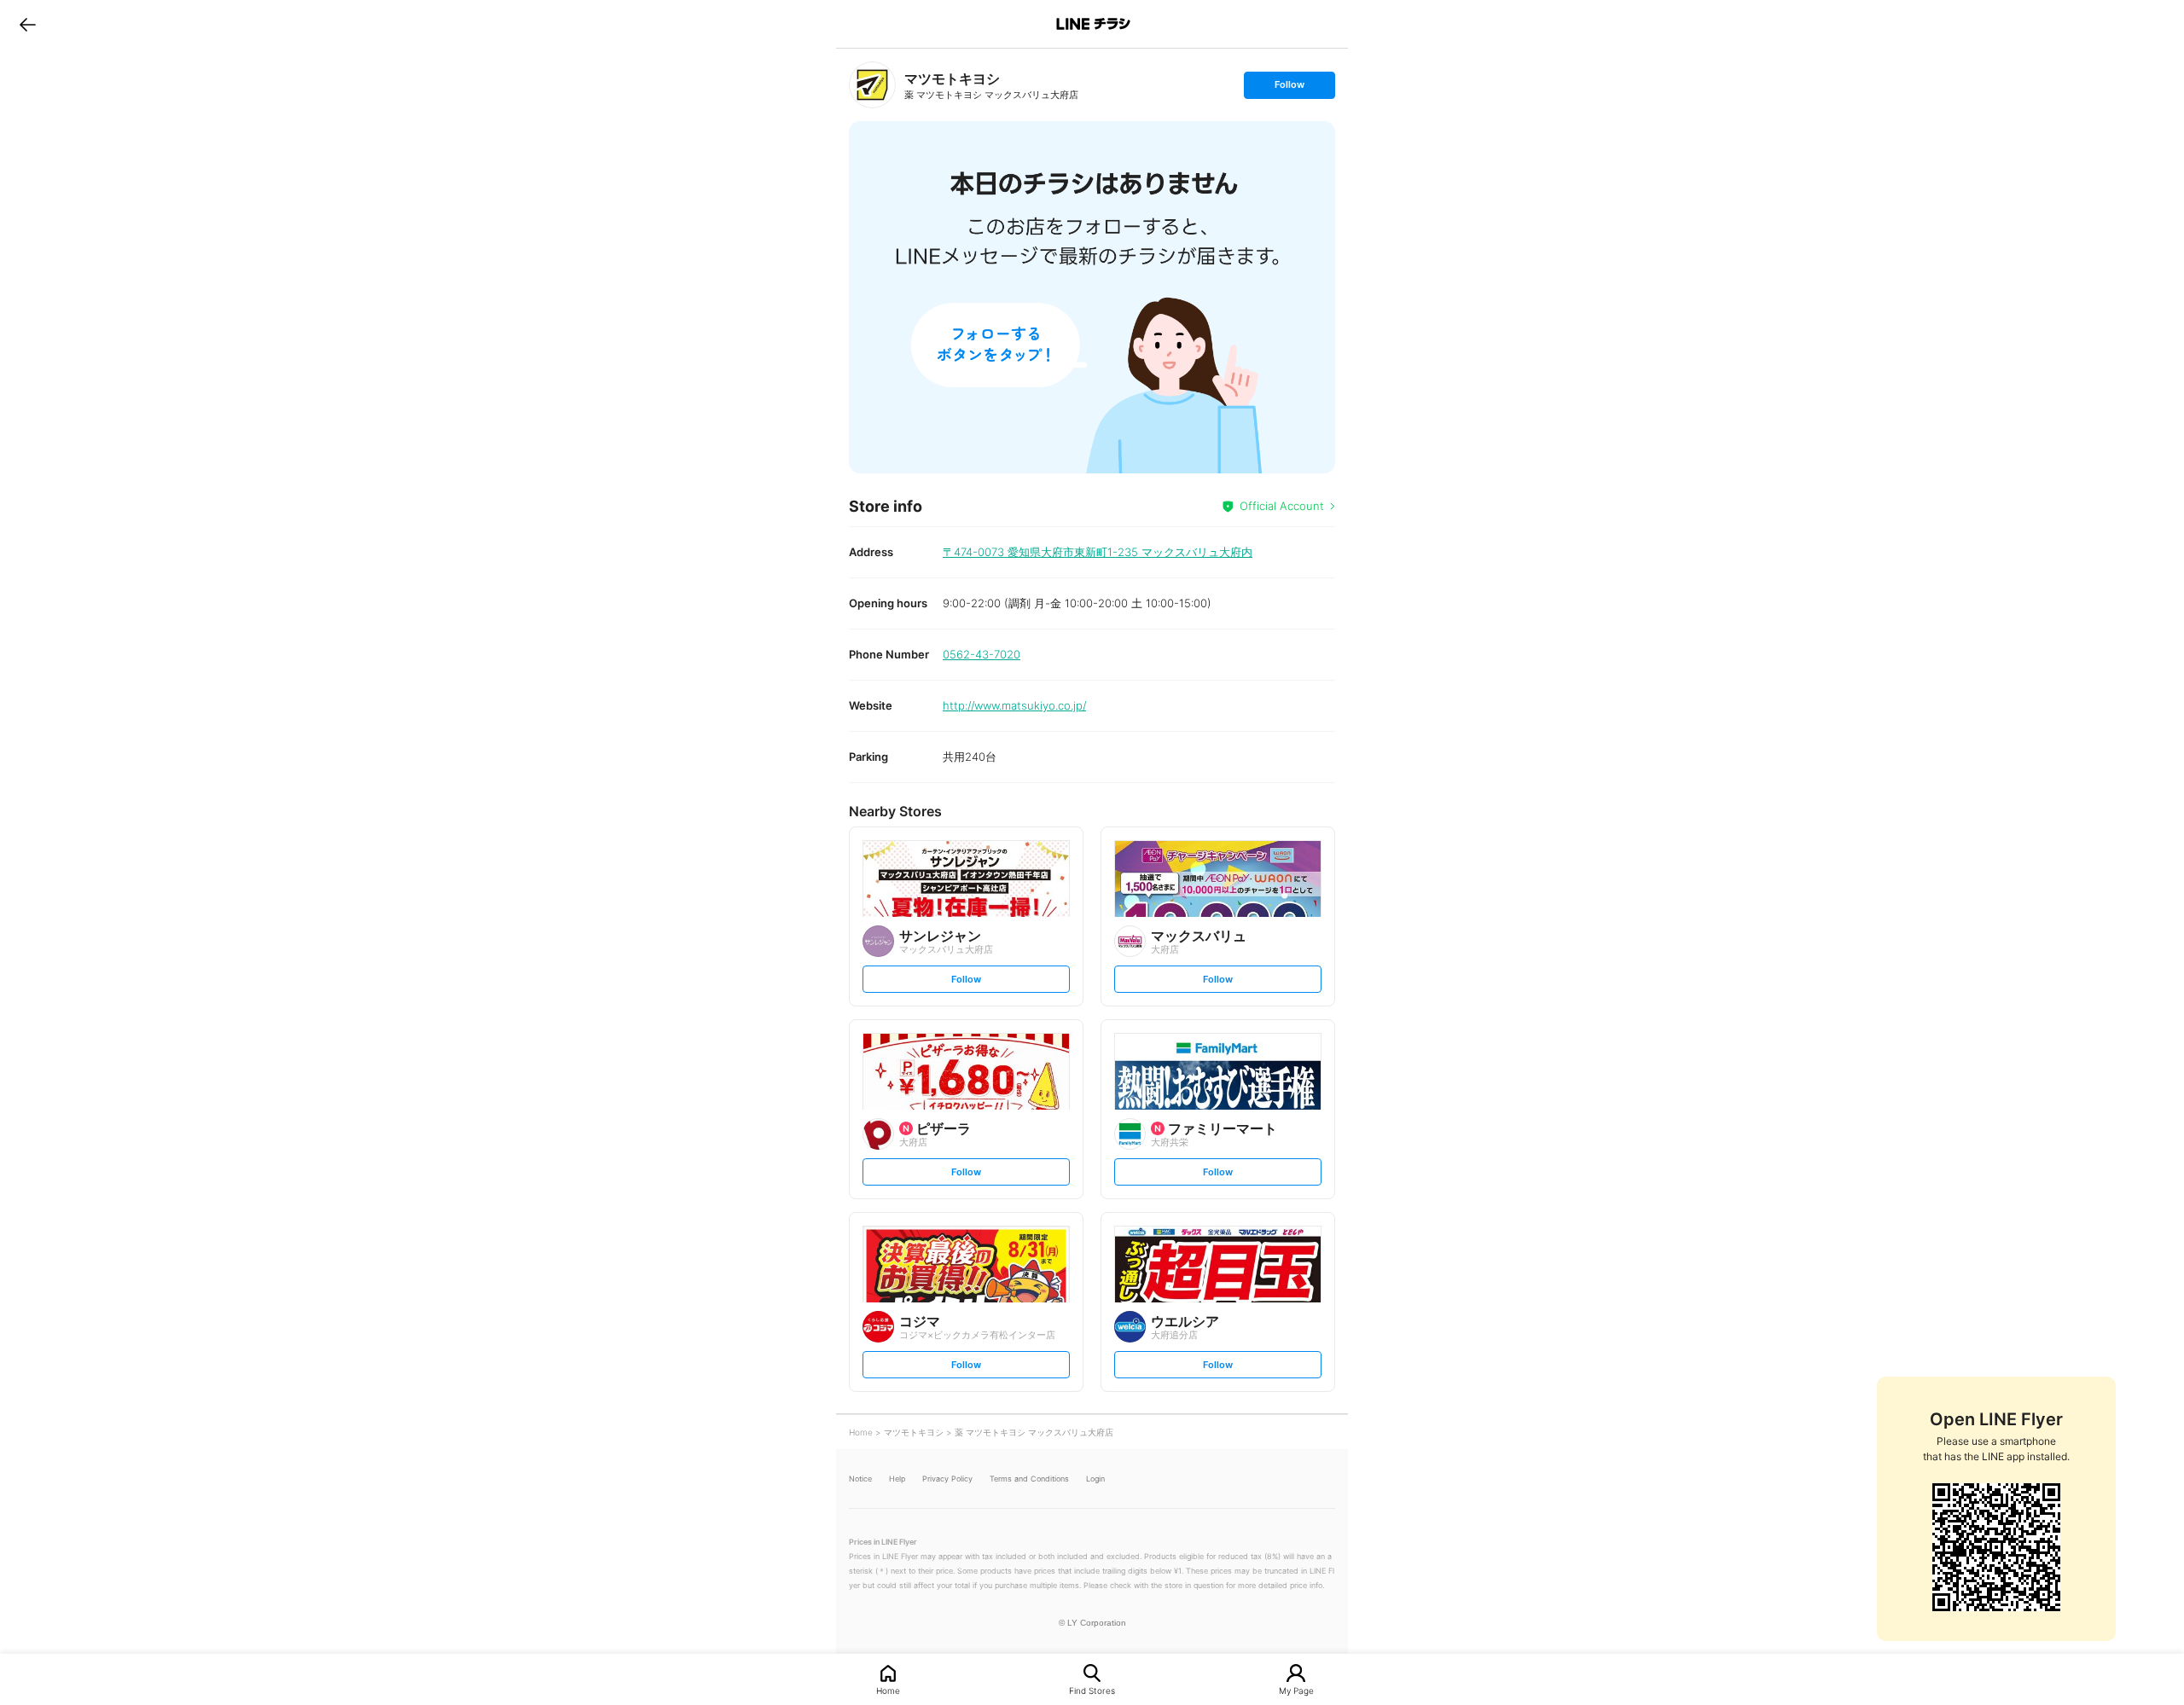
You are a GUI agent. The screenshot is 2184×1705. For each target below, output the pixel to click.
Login (1095, 1479)
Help (897, 1479)
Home (888, 1690)
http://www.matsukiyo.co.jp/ (1014, 705)
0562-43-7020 (982, 654)
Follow (1289, 88)
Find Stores (1092, 1690)
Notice (860, 1479)
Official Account (1282, 506)
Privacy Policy (947, 1479)
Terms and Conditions (1029, 1479)
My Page (1296, 1690)
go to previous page (28, 24)
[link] (872, 85)
